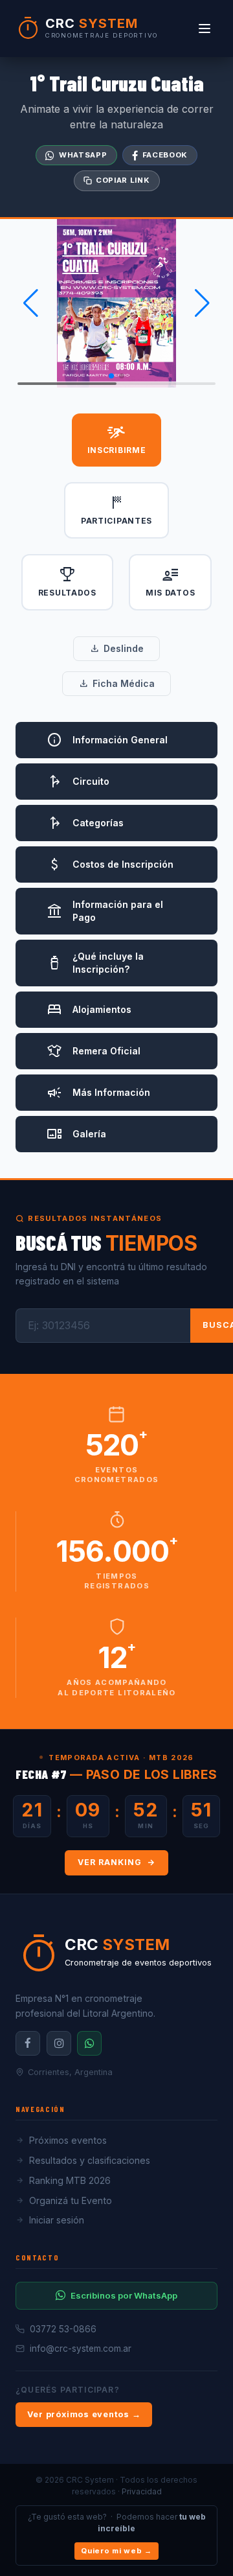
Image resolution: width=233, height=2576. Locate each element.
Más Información (98, 1093)
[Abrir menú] (205, 29)
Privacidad (142, 2491)
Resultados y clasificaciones (90, 2160)
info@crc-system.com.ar (81, 2349)
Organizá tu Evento (71, 2200)
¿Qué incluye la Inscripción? (95, 963)
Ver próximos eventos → (84, 2414)
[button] (31, 303)
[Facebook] (28, 2043)
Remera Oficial (94, 1051)
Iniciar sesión (57, 2220)
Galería (76, 1134)
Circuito (78, 782)
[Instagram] (59, 2043)
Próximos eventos (68, 2140)
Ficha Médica (116, 684)
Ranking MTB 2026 (70, 2180)
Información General (107, 740)
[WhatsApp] (89, 2043)
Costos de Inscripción (110, 864)
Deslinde (116, 649)
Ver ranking (110, 1862)
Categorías (85, 823)
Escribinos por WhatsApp (124, 2295)
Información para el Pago (105, 911)
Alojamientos (89, 1010)
